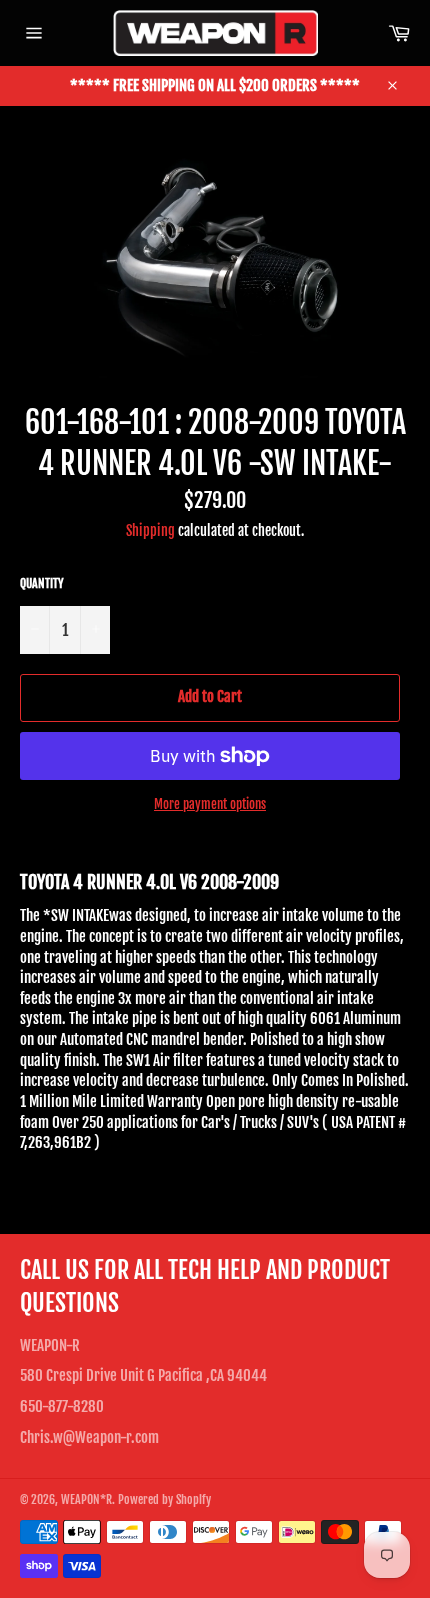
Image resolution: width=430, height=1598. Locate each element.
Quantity (42, 583)
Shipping (150, 530)
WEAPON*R (86, 1499)
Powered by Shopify (164, 1499)
